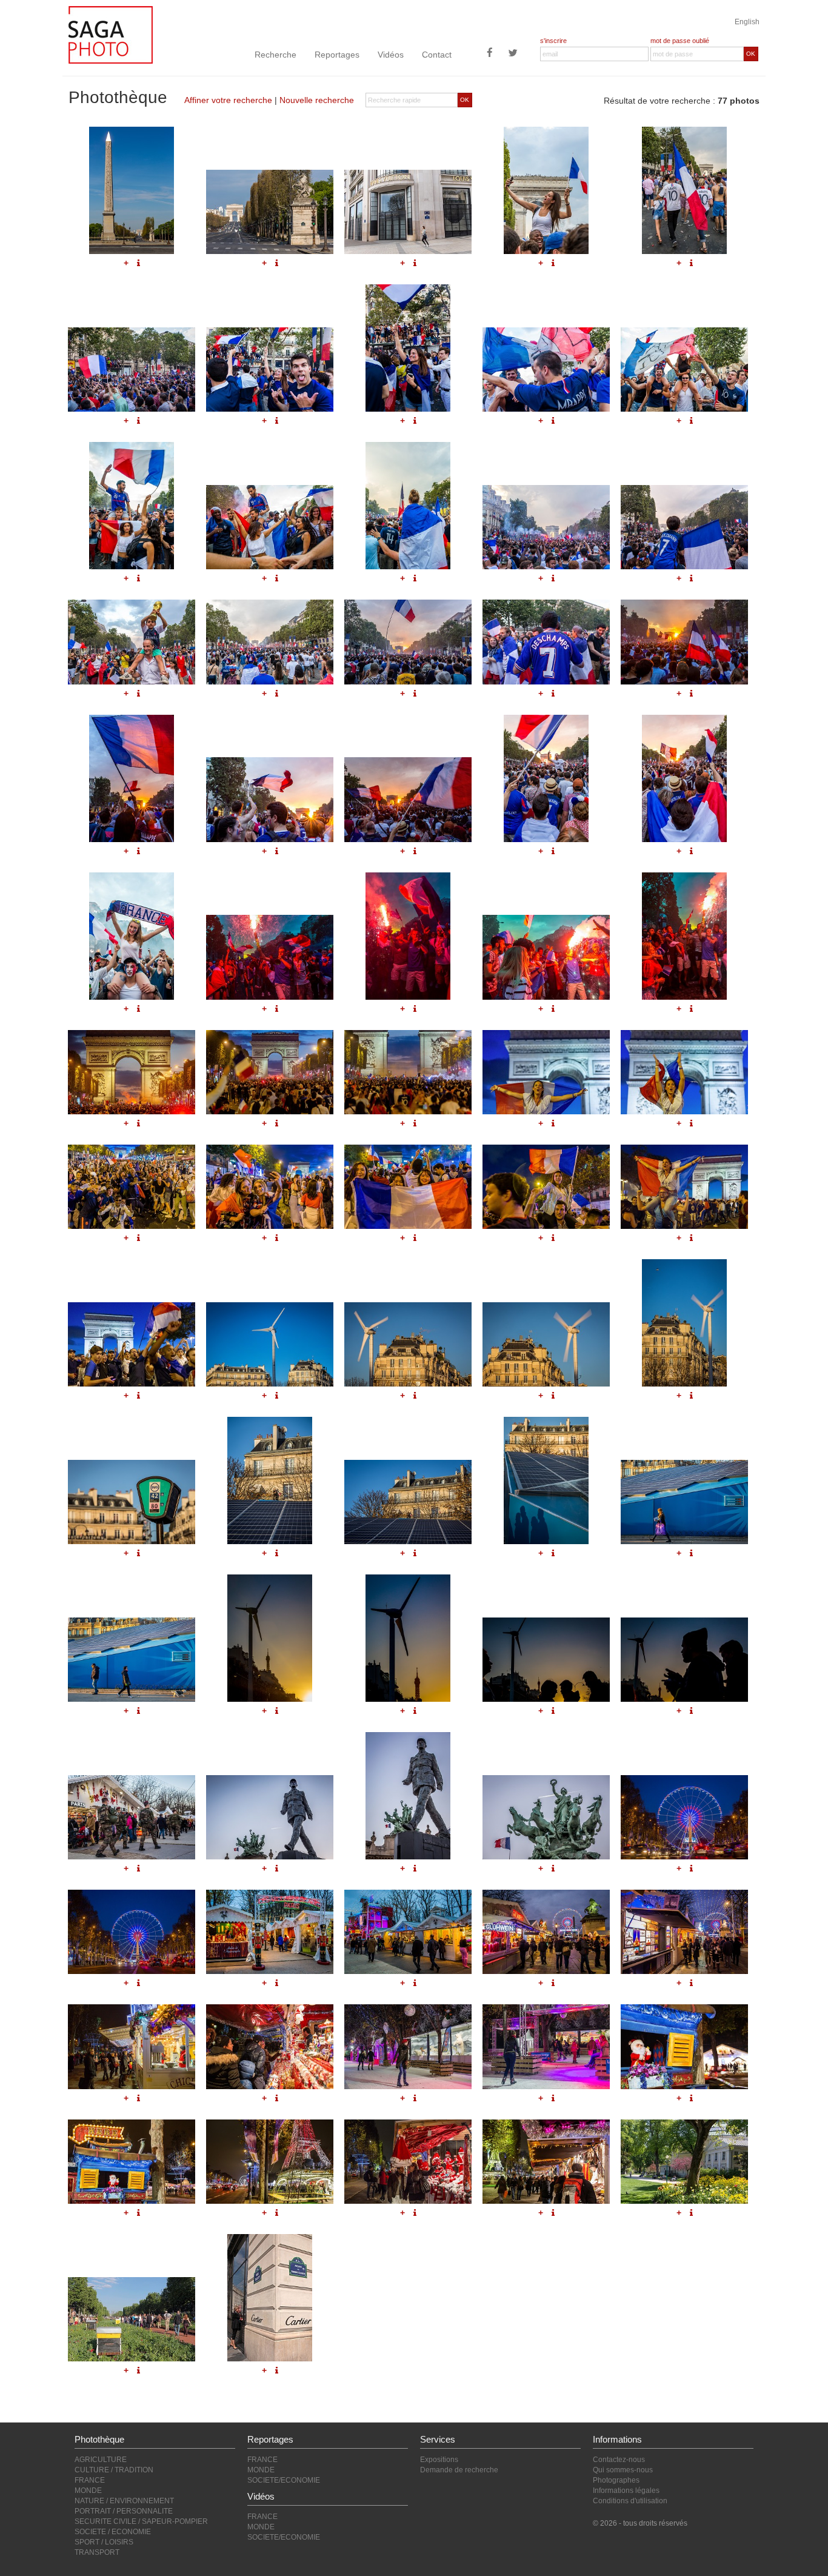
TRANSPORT (97, 2552)
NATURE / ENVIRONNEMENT (124, 2501)
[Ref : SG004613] (408, 1638)
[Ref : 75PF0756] (132, 2046)
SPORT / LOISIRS (104, 2542)
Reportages (337, 55)
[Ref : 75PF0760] (684, 2046)
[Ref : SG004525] (270, 1932)
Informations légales (626, 2491)
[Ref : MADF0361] (132, 2319)
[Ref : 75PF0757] (270, 2046)
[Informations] (139, 1711)
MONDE (88, 2491)
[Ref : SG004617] (270, 1817)
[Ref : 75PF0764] (546, 2162)
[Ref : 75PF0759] (546, 2046)
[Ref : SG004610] (132, 1660)
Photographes (616, 2480)
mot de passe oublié (680, 41)
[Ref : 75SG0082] (270, 2298)
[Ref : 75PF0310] (684, 2162)
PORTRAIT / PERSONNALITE (124, 2511)
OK (751, 54)
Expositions (439, 2460)
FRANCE (90, 2480)
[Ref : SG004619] (546, 1817)
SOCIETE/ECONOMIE (284, 2480)
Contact (437, 55)
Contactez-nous (619, 2460)
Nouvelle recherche (317, 100)
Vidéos (391, 55)
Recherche (275, 55)
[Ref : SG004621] (132, 1932)
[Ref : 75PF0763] (408, 2162)
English (747, 22)
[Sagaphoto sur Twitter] (513, 54)
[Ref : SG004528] (684, 1932)
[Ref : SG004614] (546, 1660)
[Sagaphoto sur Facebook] (490, 54)
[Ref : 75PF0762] (270, 2162)
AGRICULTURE (101, 2460)
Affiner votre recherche (228, 100)
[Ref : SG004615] (684, 1660)
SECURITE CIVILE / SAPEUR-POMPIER (141, 2521)
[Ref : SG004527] (546, 1932)
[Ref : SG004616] (132, 1817)
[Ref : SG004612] (270, 1638)
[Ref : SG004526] (408, 1932)
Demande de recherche (459, 2470)
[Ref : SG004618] (408, 1796)
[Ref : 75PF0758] (408, 2046)
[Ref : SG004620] (684, 1817)
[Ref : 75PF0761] (132, 2162)
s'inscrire (553, 41)
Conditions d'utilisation (630, 2501)
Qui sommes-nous (623, 2470)
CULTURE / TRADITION (114, 2470)
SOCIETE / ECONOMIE (113, 2532)
